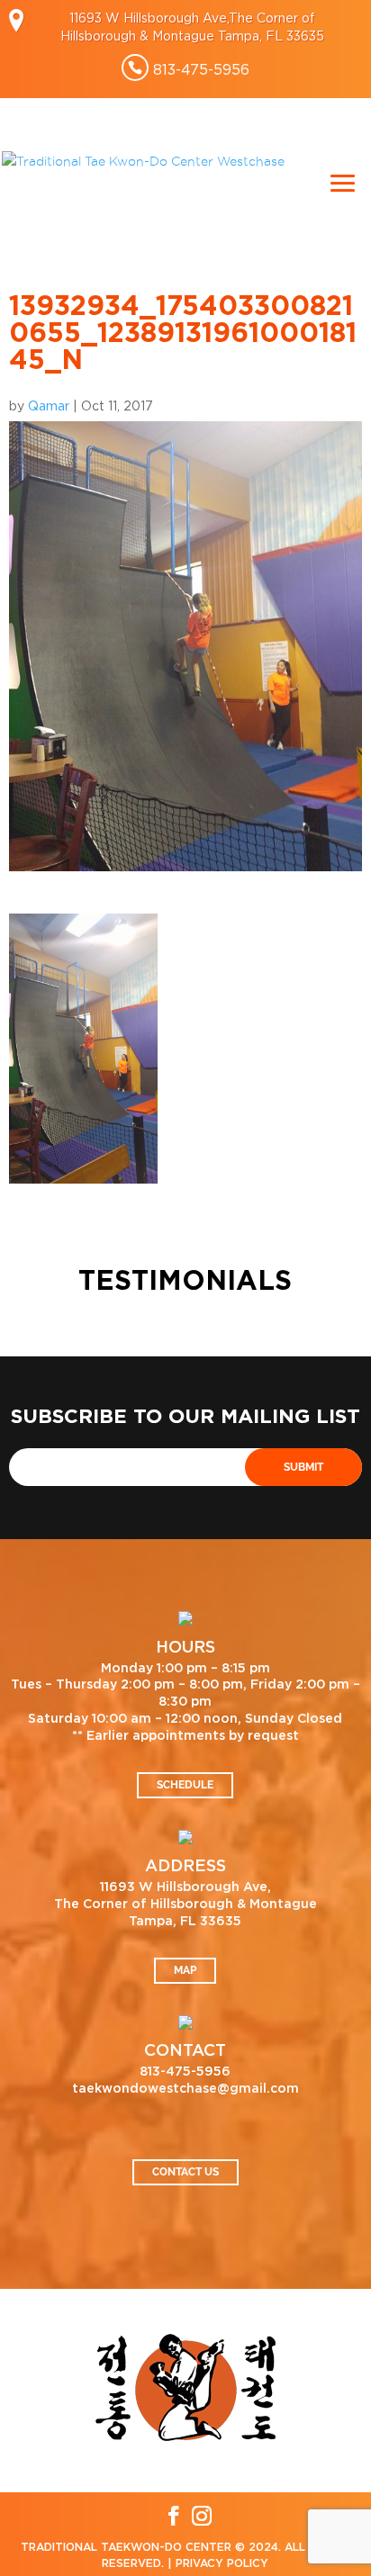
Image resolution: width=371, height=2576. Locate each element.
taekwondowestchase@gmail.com (185, 2089)
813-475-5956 (201, 69)
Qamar (49, 405)
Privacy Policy (222, 2563)
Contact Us (185, 2172)
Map (185, 1970)
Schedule (185, 1785)
